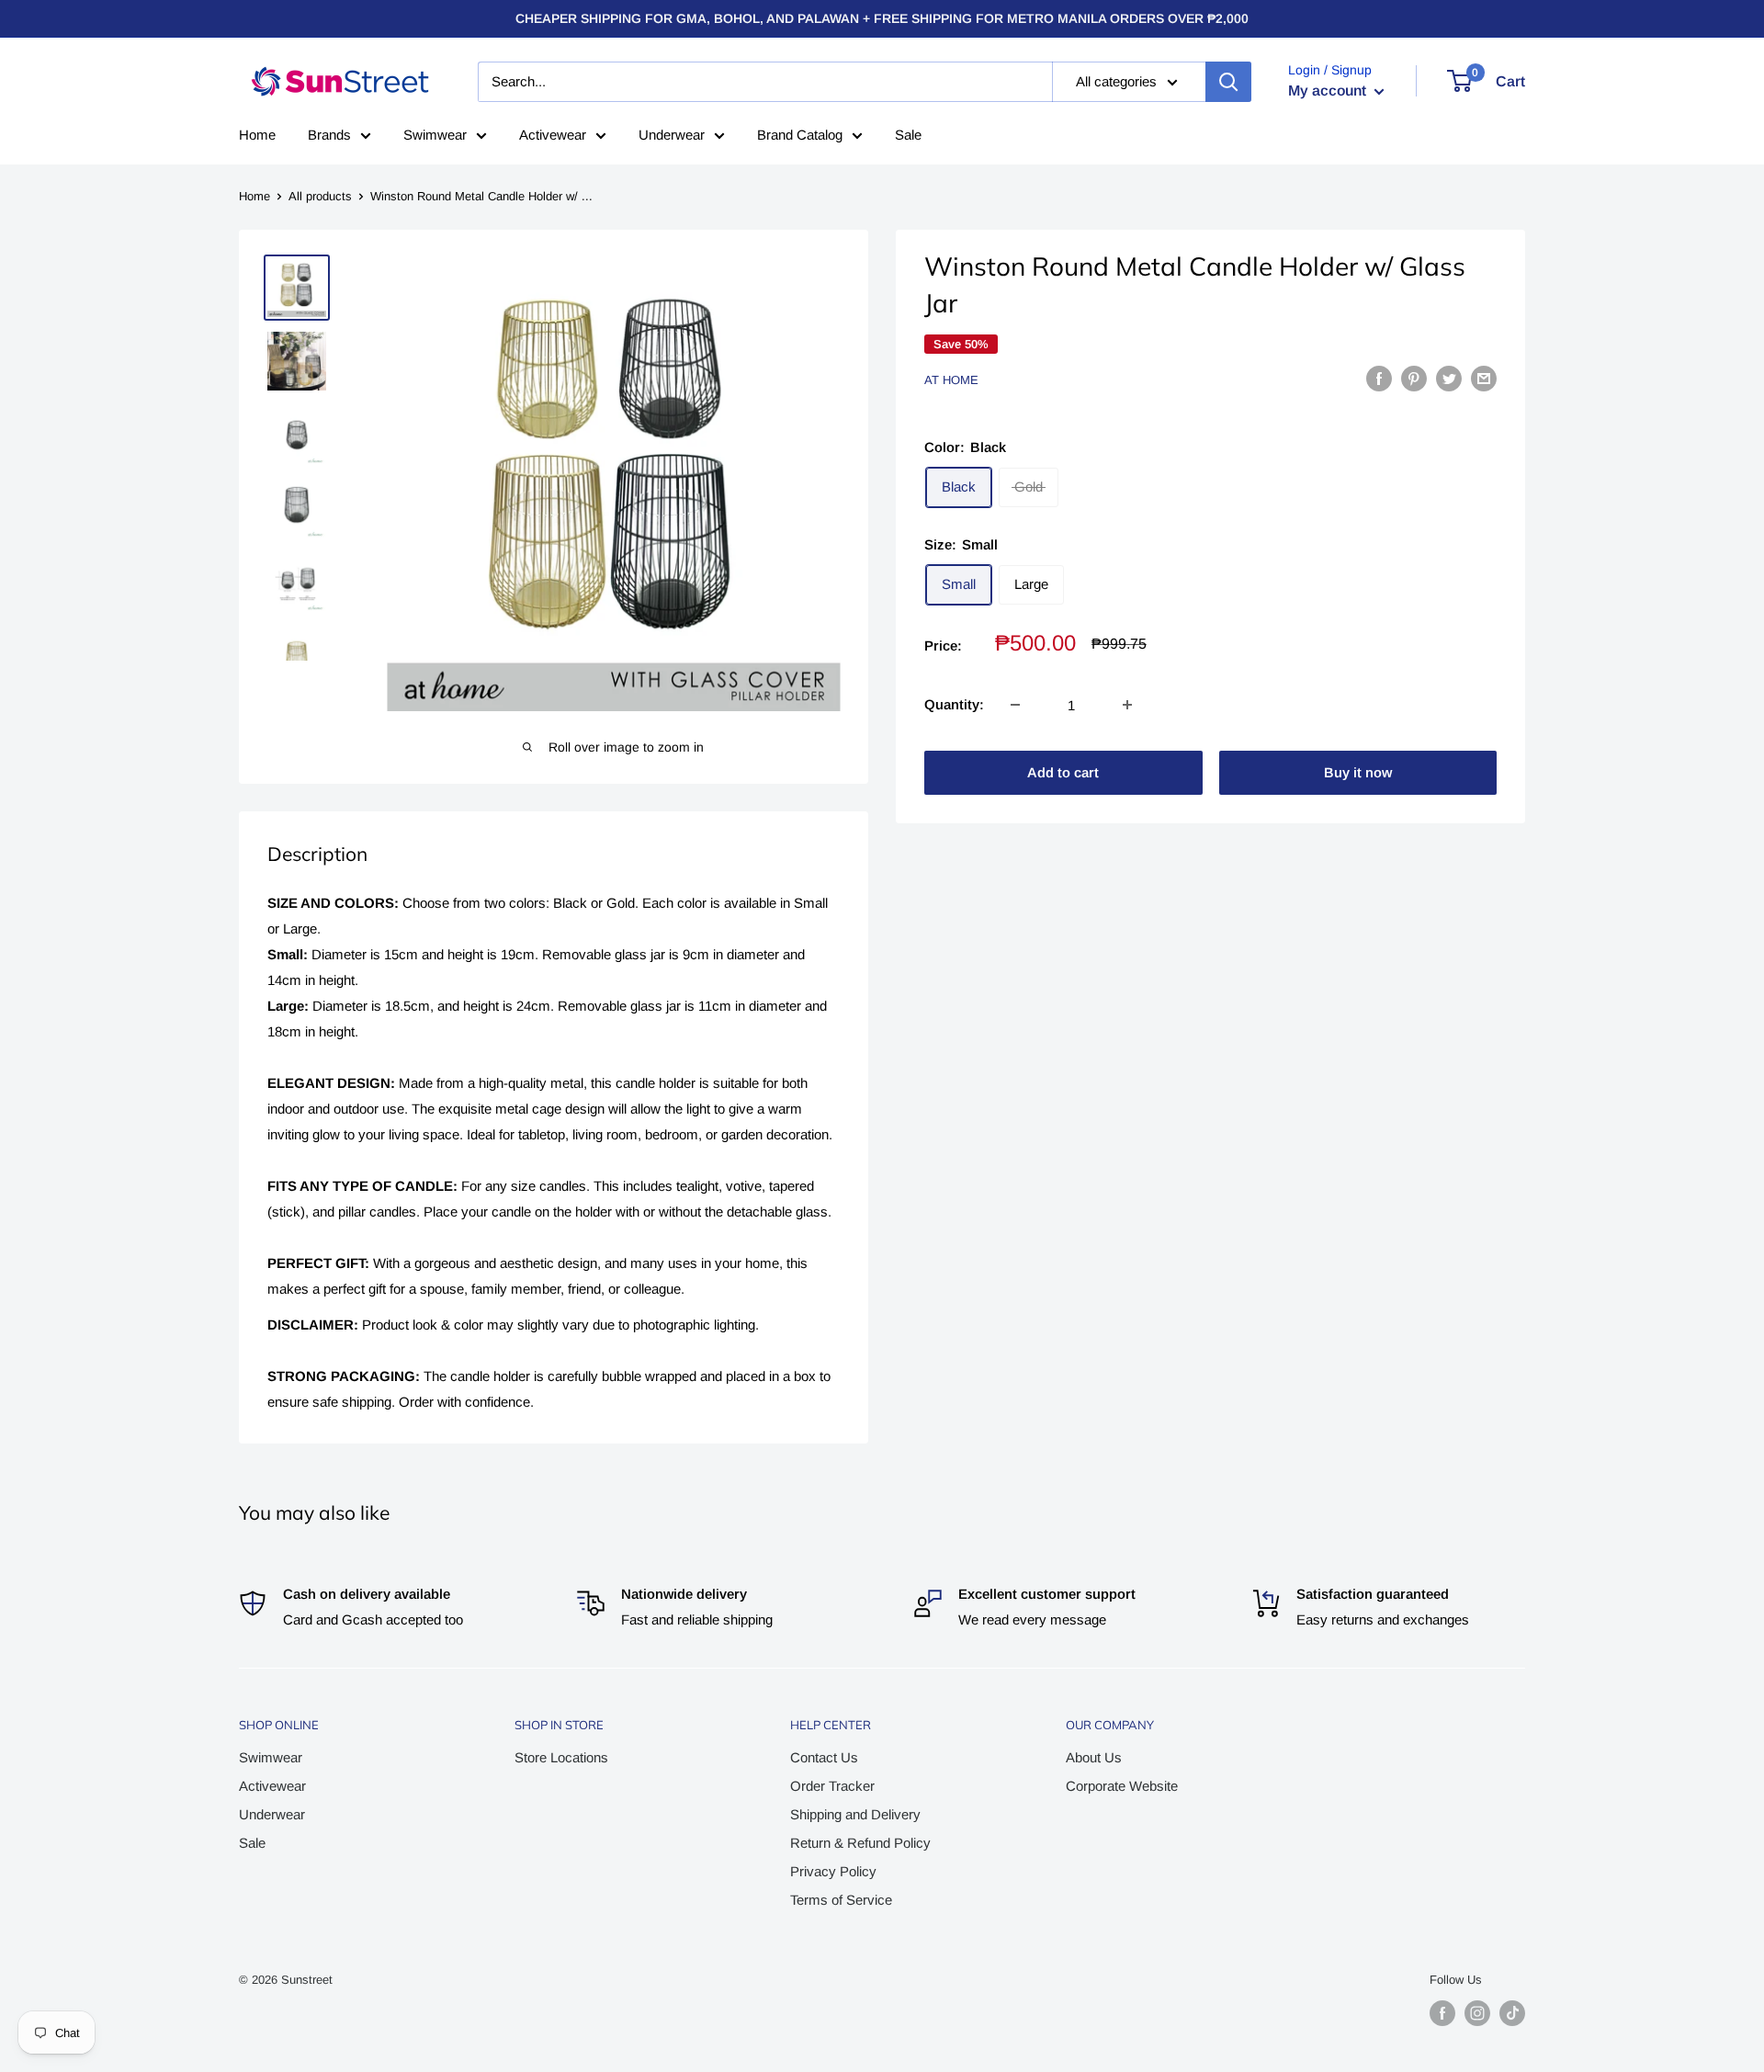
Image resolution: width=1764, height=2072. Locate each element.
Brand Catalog (800, 135)
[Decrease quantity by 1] (1015, 705)
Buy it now (1358, 772)
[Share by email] (1484, 378)
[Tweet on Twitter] (1449, 378)
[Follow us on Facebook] (1442, 2013)
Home (257, 135)
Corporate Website (1122, 1786)
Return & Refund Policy (860, 1843)
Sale (908, 135)
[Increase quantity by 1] (1127, 705)
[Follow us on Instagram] (1477, 2013)
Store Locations (561, 1757)
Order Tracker (832, 1786)
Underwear (672, 135)
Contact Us (824, 1757)
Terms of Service (841, 1900)
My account (1329, 91)
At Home (951, 380)
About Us (1094, 1757)
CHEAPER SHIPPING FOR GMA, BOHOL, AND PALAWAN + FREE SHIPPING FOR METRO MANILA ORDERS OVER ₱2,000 (882, 18)
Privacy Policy (833, 1871)
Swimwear (435, 135)
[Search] (1228, 82)
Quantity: (954, 704)
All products (320, 196)
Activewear (553, 135)
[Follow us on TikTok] (1512, 2013)
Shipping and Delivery (855, 1814)
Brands (329, 135)
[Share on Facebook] (1379, 378)
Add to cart (1063, 772)
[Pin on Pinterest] (1414, 378)
